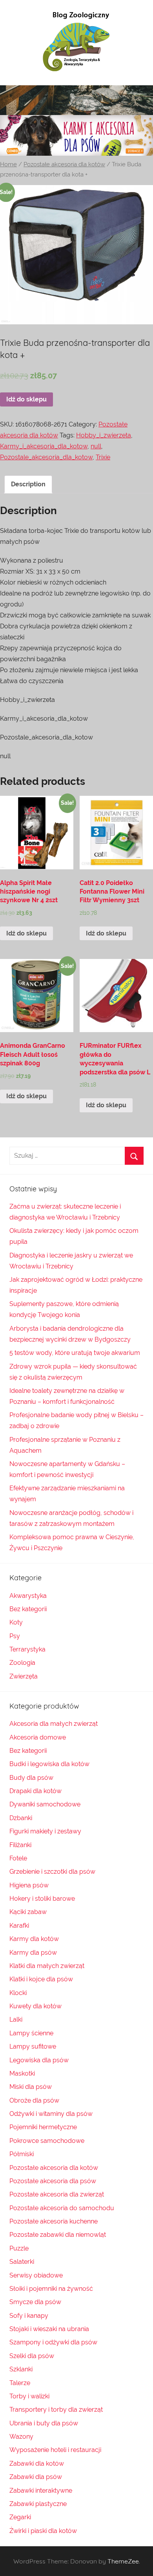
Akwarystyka (28, 1596)
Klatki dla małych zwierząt (47, 1966)
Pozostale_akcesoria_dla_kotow (46, 457)
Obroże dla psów (34, 2100)
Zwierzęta (24, 1676)
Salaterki (22, 2262)
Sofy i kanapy (29, 2316)
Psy (15, 1636)
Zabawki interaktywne (41, 2491)
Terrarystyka (27, 1649)
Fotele (18, 1858)
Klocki (18, 1993)
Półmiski (22, 2154)
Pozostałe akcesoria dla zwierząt (57, 2194)
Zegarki (20, 2517)
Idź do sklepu (26, 399)
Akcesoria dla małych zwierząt (54, 1724)
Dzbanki (21, 1818)
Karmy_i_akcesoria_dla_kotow (44, 446)
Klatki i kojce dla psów (41, 1979)
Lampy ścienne (31, 2033)
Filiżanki (20, 1845)
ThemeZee (123, 2561)
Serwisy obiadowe (36, 2275)
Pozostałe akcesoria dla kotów (64, 164)
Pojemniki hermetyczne (43, 2127)
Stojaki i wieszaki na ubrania (49, 2329)
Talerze (20, 2383)
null (96, 446)
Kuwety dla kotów (36, 2006)
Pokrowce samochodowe (47, 2141)
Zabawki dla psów (36, 2477)
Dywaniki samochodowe (45, 1804)
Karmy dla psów (33, 1953)
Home (8, 164)
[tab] (28, 484)
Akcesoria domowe (38, 1737)
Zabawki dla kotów (37, 2464)
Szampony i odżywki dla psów (53, 2342)
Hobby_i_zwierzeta (104, 435)
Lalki (16, 2019)
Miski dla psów (31, 2087)
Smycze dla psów (35, 2302)
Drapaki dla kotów (36, 1791)
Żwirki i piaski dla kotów (43, 2531)
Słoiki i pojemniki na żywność (51, 2289)
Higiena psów (29, 1885)
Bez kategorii (28, 1609)
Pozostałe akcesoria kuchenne (54, 2221)
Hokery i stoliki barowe (42, 1899)
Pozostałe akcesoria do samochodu (62, 2208)
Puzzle (19, 2248)
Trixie (103, 457)
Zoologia (22, 1663)
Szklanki (21, 2369)
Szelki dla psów (32, 2356)
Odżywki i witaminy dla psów (51, 2114)
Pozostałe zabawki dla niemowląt (58, 2235)
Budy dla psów (31, 1778)
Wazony (21, 2437)
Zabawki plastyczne (38, 2504)
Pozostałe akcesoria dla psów (53, 2181)
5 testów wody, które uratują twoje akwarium (75, 1353)
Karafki (19, 1926)
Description (28, 484)
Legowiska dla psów (39, 2060)
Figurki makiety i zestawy (45, 1831)
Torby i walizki (29, 2396)
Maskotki (22, 2073)
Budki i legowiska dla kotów (49, 1764)
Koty (16, 1622)
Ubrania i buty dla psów (44, 2423)
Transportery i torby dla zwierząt (56, 2410)
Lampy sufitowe (33, 2046)
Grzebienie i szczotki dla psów (52, 1872)
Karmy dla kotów (34, 1939)
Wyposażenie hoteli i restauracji (55, 2450)
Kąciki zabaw (28, 1912)
